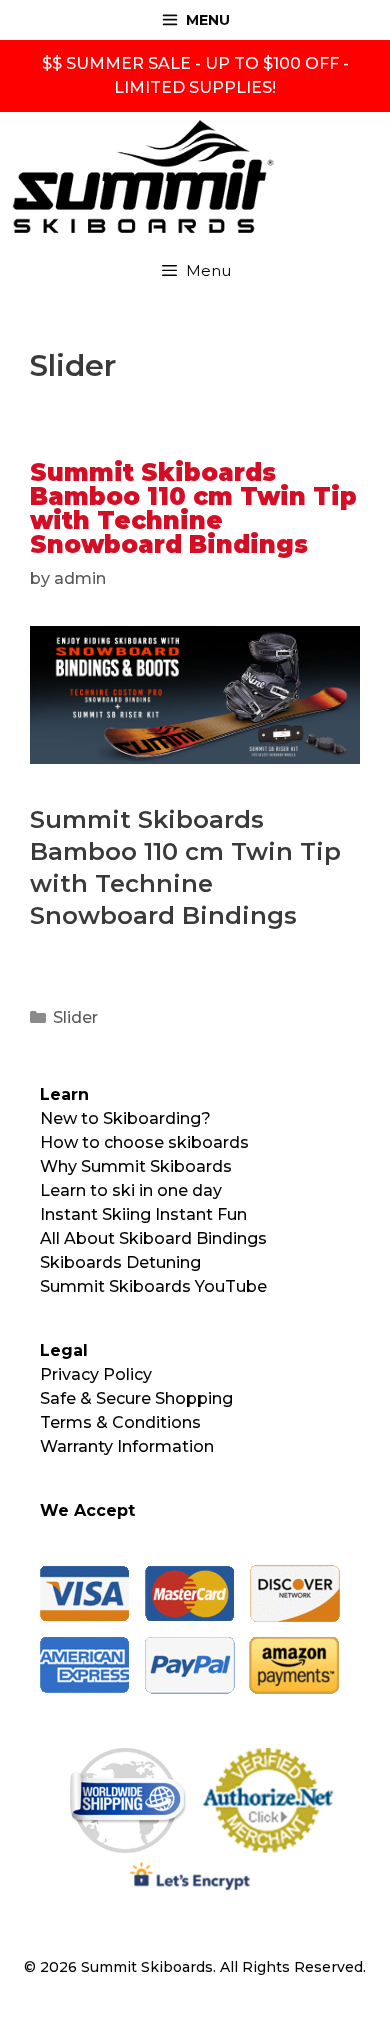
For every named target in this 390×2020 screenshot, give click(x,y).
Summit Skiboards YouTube (153, 1286)
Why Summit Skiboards (136, 1166)
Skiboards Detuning (120, 1262)
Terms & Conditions (120, 1422)
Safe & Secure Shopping (136, 1398)
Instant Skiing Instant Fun (143, 1214)
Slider (75, 1017)
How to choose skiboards (144, 1142)
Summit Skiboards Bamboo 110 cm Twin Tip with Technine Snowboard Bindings (193, 508)
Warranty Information (127, 1446)
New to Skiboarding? (125, 1118)
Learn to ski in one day (131, 1190)
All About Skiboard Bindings (153, 1238)
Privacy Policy (96, 1374)
